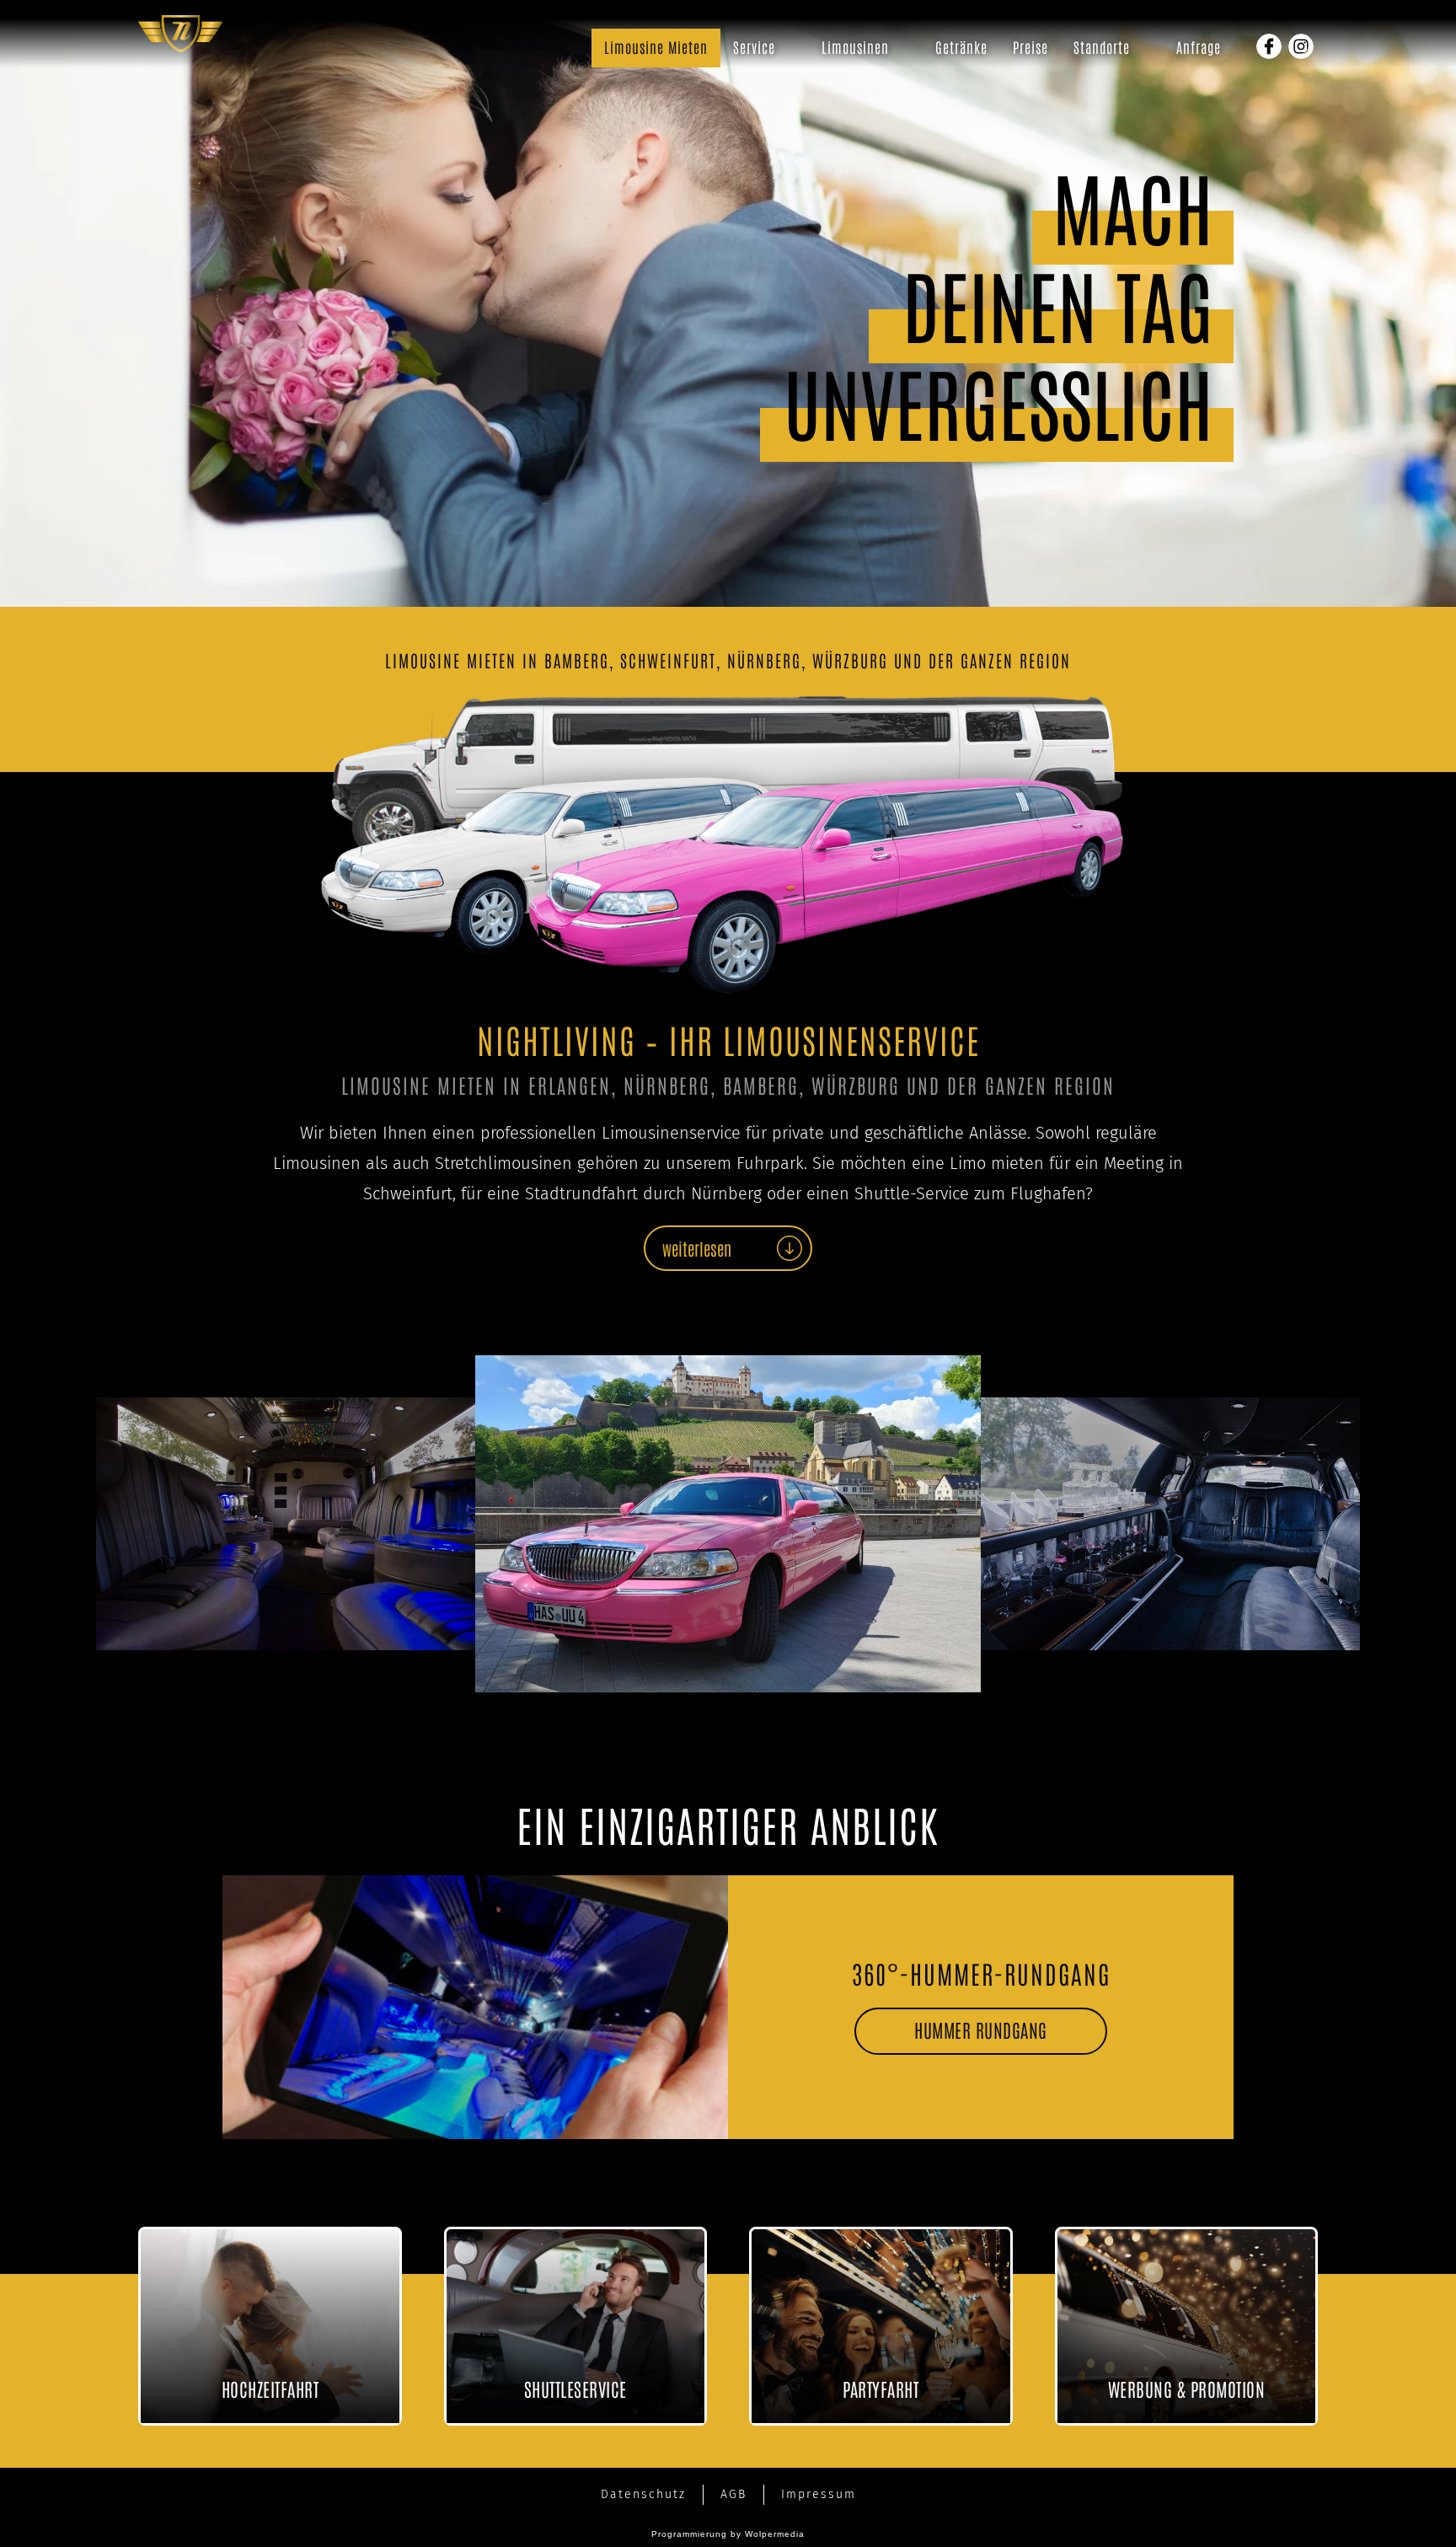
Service (754, 46)
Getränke (961, 46)
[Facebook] (1269, 46)
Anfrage (1199, 46)
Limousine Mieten (656, 46)
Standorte (1102, 46)
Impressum (819, 2494)
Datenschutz (643, 2494)
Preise (1030, 46)
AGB (733, 2494)
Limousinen (855, 46)
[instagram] (1301, 46)
